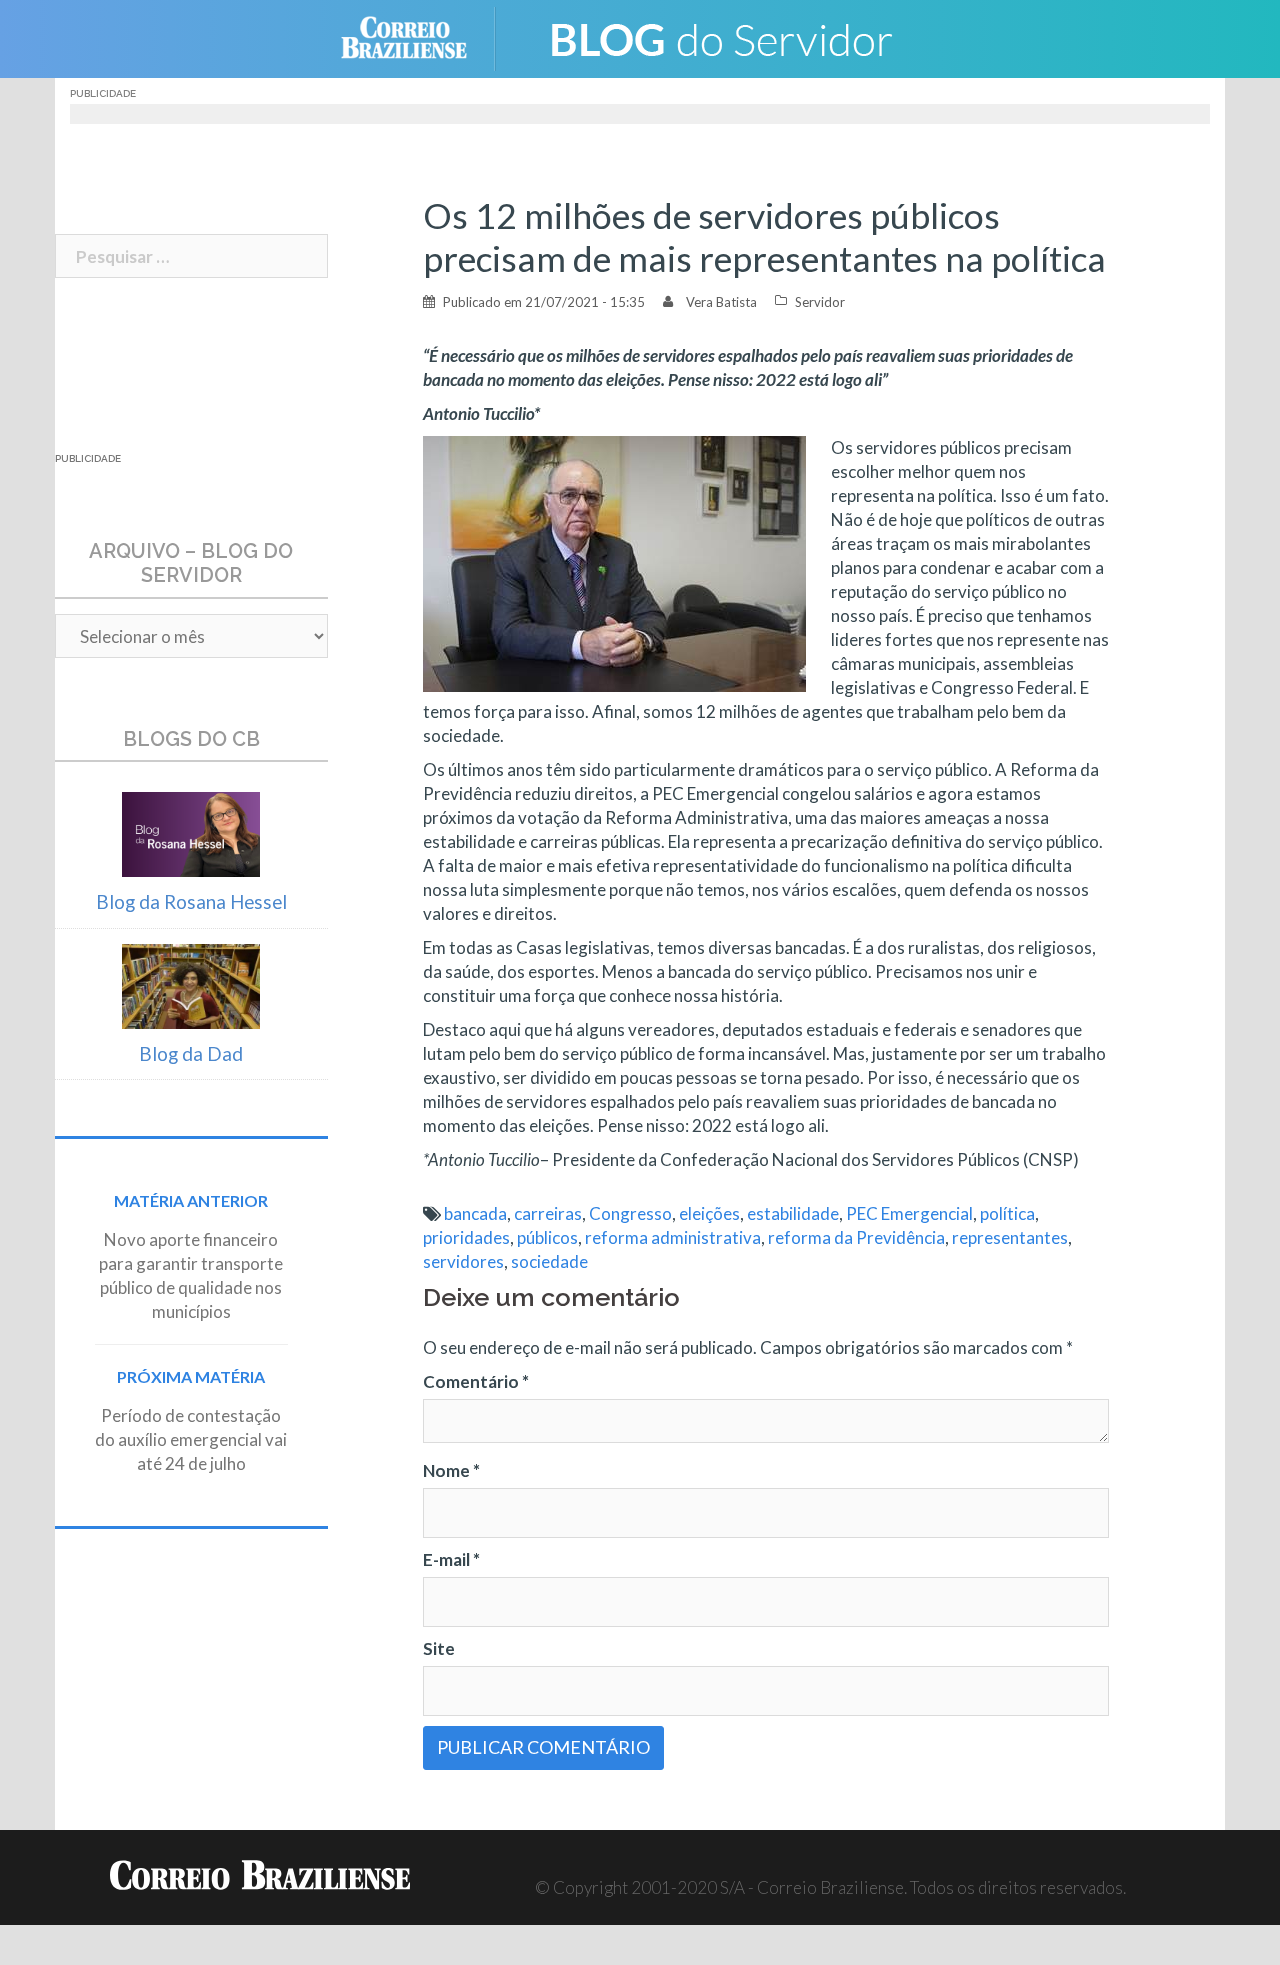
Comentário (476, 1381)
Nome (451, 1470)
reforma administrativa (673, 1237)
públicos (547, 1237)
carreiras (548, 1213)
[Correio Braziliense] (419, 36)
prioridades (466, 1237)
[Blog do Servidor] (720, 36)
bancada (475, 1213)
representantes (1010, 1237)
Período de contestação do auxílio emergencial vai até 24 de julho (191, 1439)
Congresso (630, 1213)
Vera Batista (721, 302)
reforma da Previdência (856, 1237)
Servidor (820, 302)
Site (439, 1648)
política (1007, 1213)
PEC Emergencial (909, 1213)
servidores (463, 1261)
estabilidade (793, 1213)
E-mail (451, 1559)
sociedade (549, 1261)
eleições (709, 1213)
